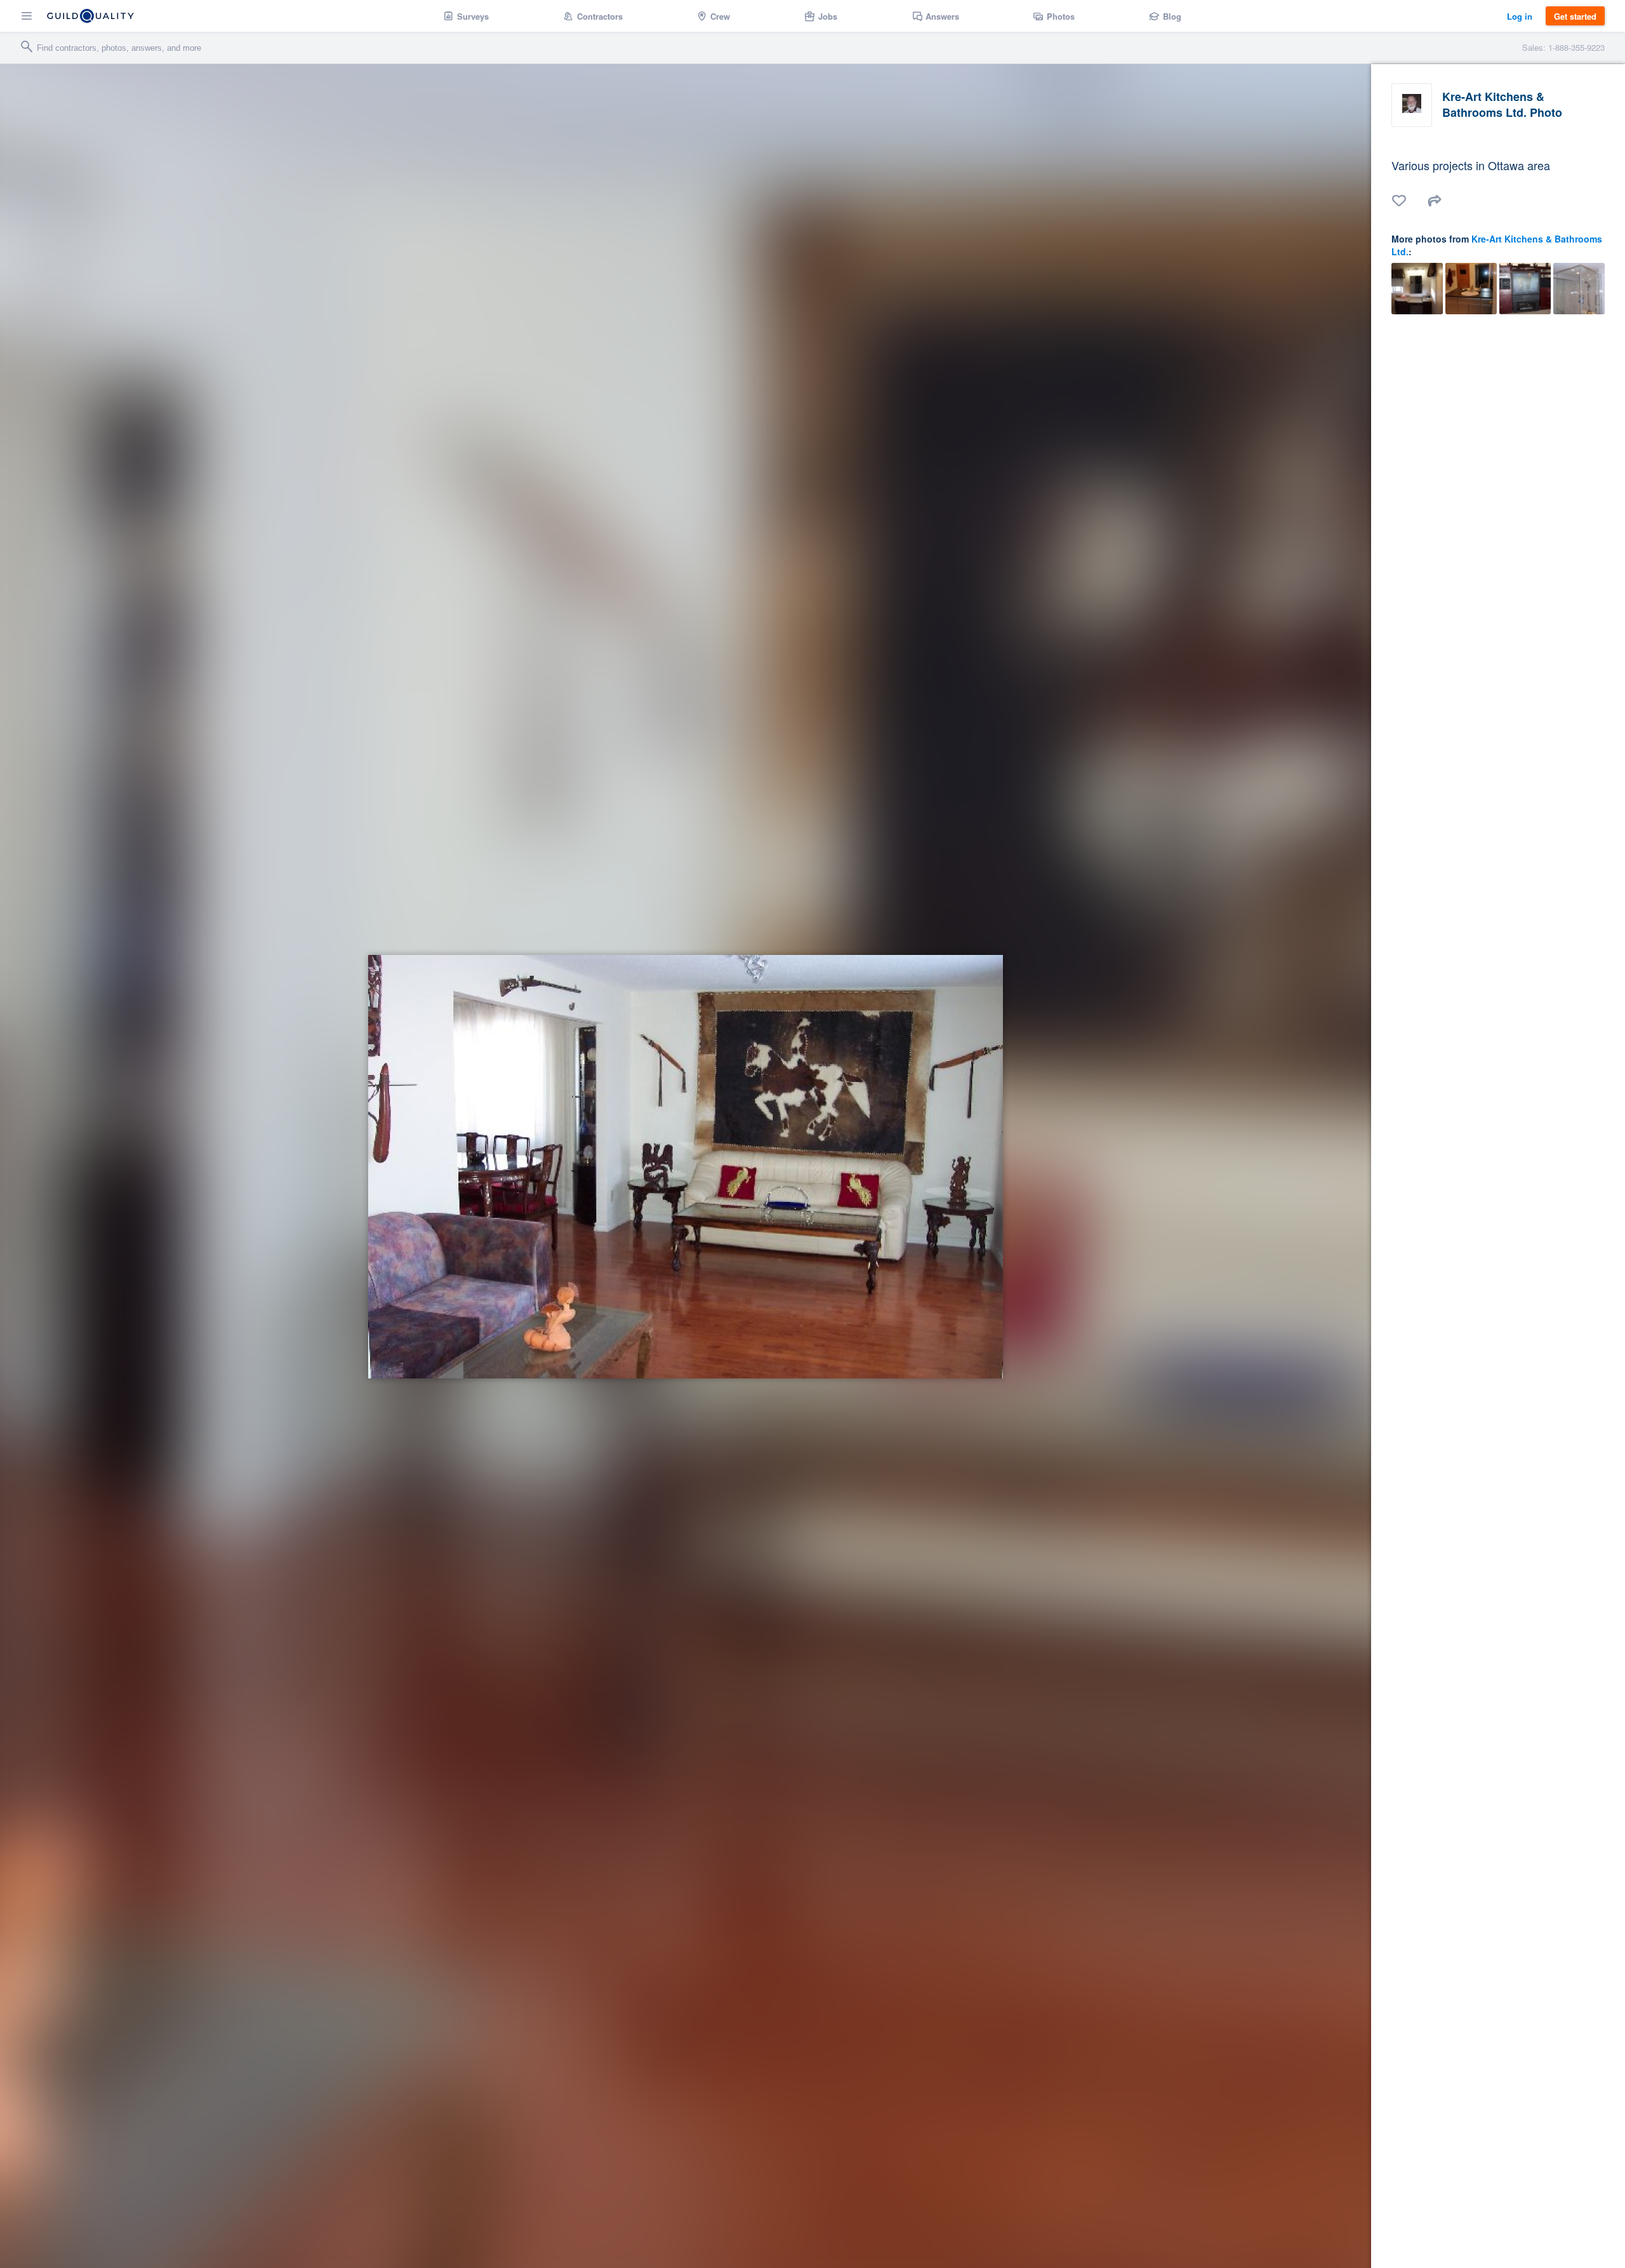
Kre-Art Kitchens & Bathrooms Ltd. (1497, 245)
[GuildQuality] (90, 16)
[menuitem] (466, 16)
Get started (1575, 16)
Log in (1520, 16)
